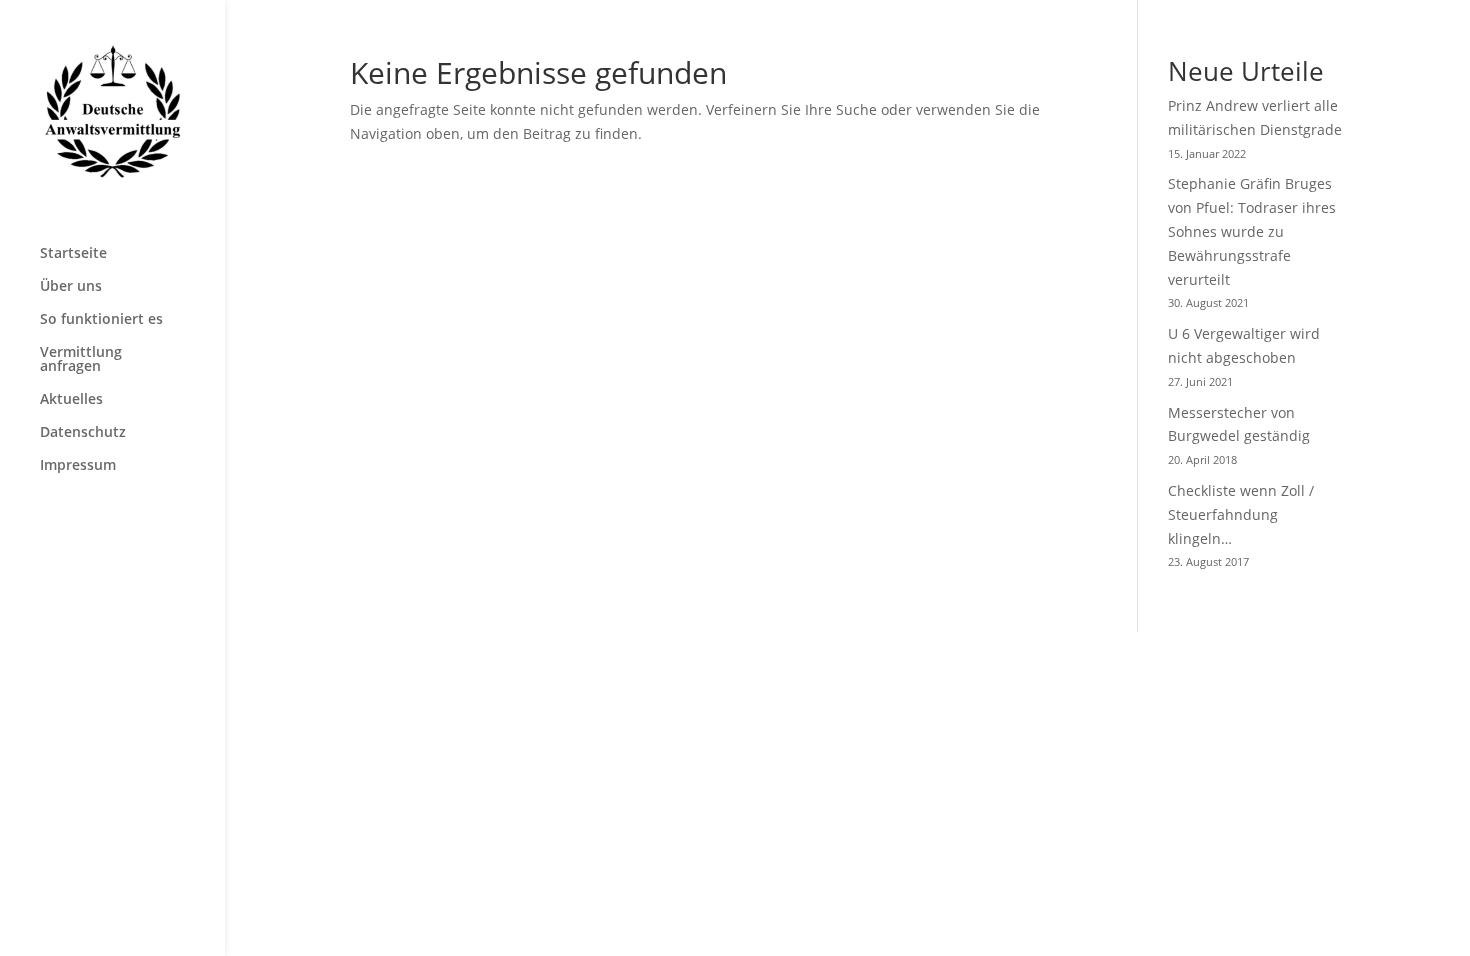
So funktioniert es (101, 320)
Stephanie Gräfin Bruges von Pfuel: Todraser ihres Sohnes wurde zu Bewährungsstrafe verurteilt (1252, 231)
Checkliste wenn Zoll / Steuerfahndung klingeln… (1241, 514)
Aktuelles (71, 400)
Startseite (73, 254)
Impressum (78, 466)
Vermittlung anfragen (81, 360)
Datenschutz (83, 433)
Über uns (71, 287)
